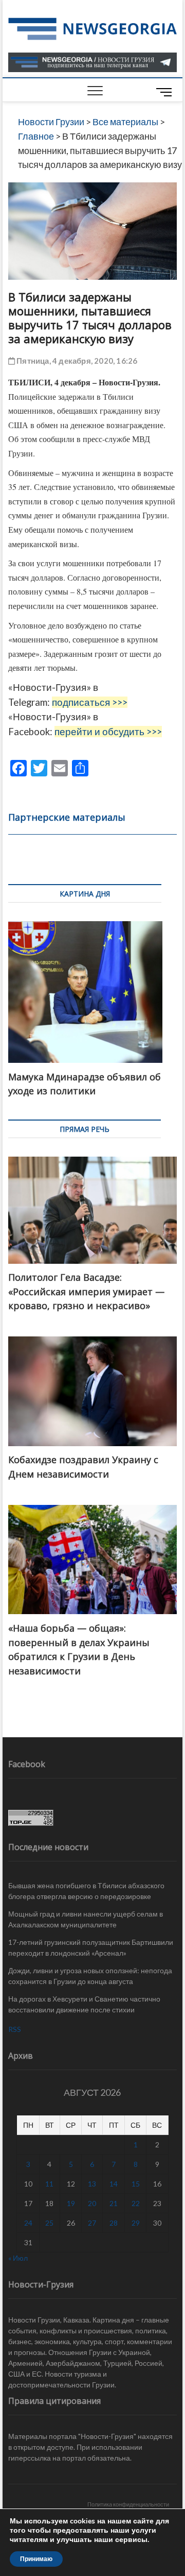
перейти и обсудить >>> (108, 732)
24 (28, 2223)
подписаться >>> (90, 702)
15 (136, 2184)
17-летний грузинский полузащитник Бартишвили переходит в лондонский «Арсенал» (91, 1947)
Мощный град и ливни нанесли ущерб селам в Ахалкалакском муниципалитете (86, 1919)
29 (136, 2223)
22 (136, 2203)
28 (114, 2223)
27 (92, 2223)
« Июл (18, 2258)
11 (49, 2184)
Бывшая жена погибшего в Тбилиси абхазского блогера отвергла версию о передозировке (86, 1891)
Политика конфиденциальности (128, 2504)
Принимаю (36, 2559)
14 (114, 2184)
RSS (15, 2029)
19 (71, 2203)
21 (114, 2203)
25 (49, 2223)
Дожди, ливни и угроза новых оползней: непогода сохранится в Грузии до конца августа (90, 1976)
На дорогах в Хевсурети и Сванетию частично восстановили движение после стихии (84, 2004)
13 (92, 2184)
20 (92, 2203)
